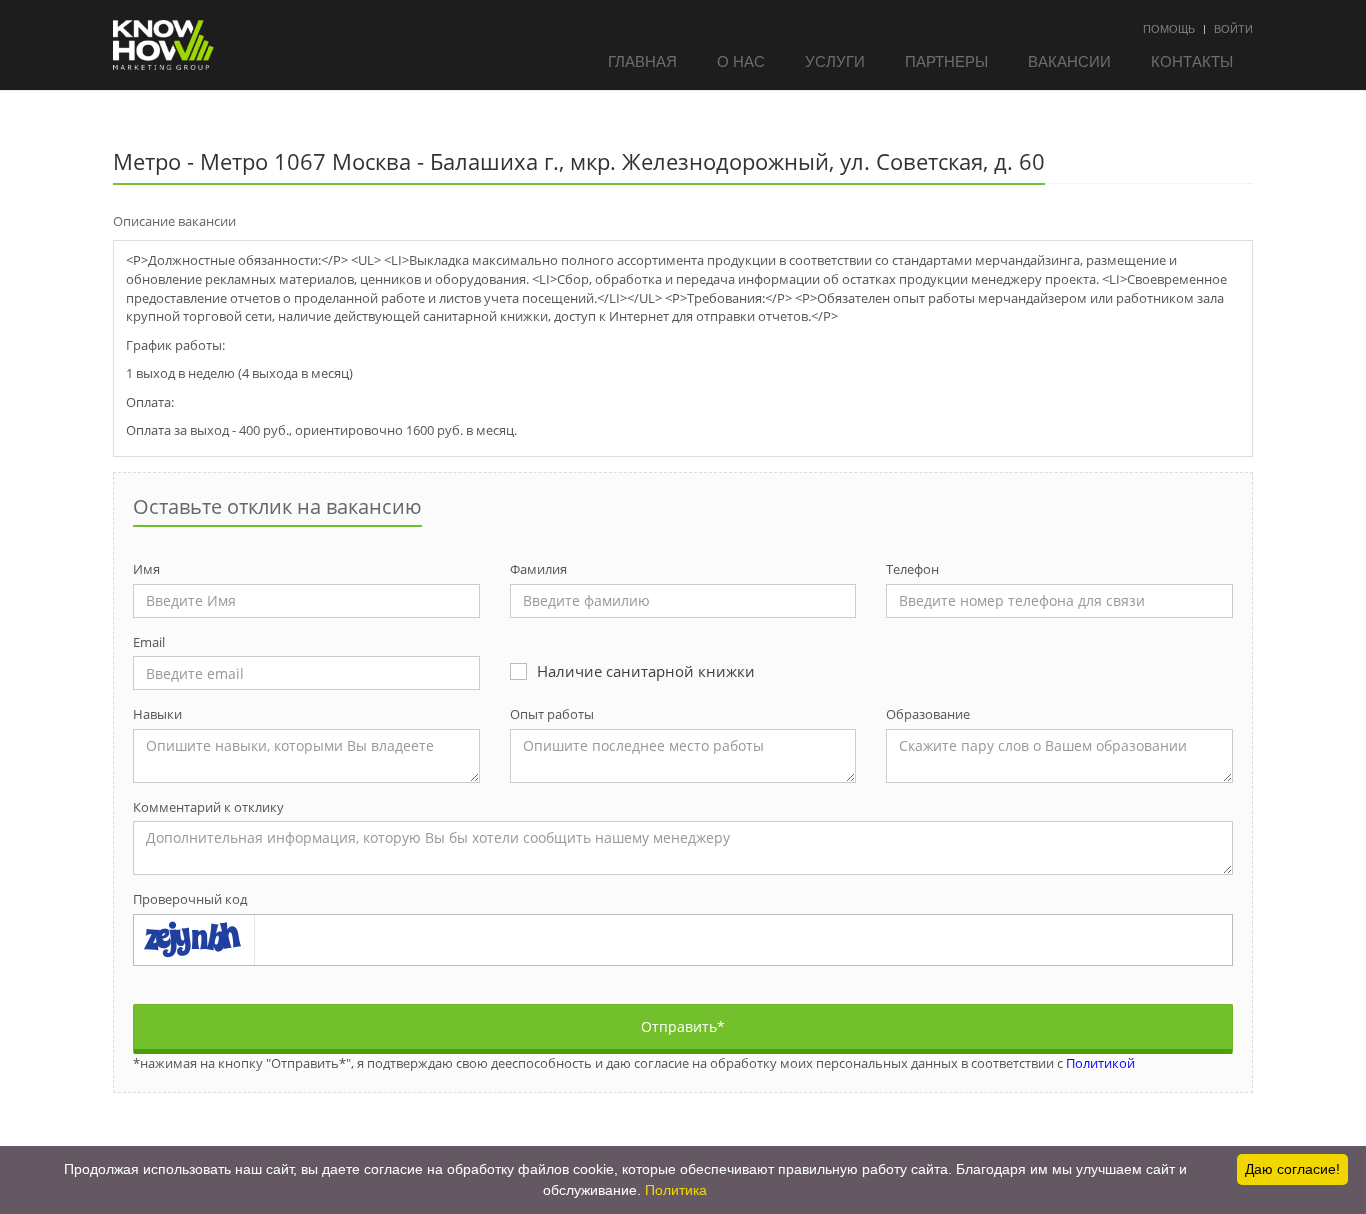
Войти (1233, 28)
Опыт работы (552, 714)
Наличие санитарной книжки (646, 671)
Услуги (835, 60)
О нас (741, 60)
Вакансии (1069, 60)
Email (149, 642)
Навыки (157, 714)
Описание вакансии (174, 221)
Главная (642, 60)
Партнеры (946, 60)
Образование (928, 714)
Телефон (912, 569)
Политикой (1100, 1063)
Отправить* (683, 1026)
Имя (146, 569)
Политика (676, 1190)
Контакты (1192, 60)
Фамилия (538, 569)
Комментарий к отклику (208, 807)
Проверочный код (190, 899)
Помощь (1169, 28)
